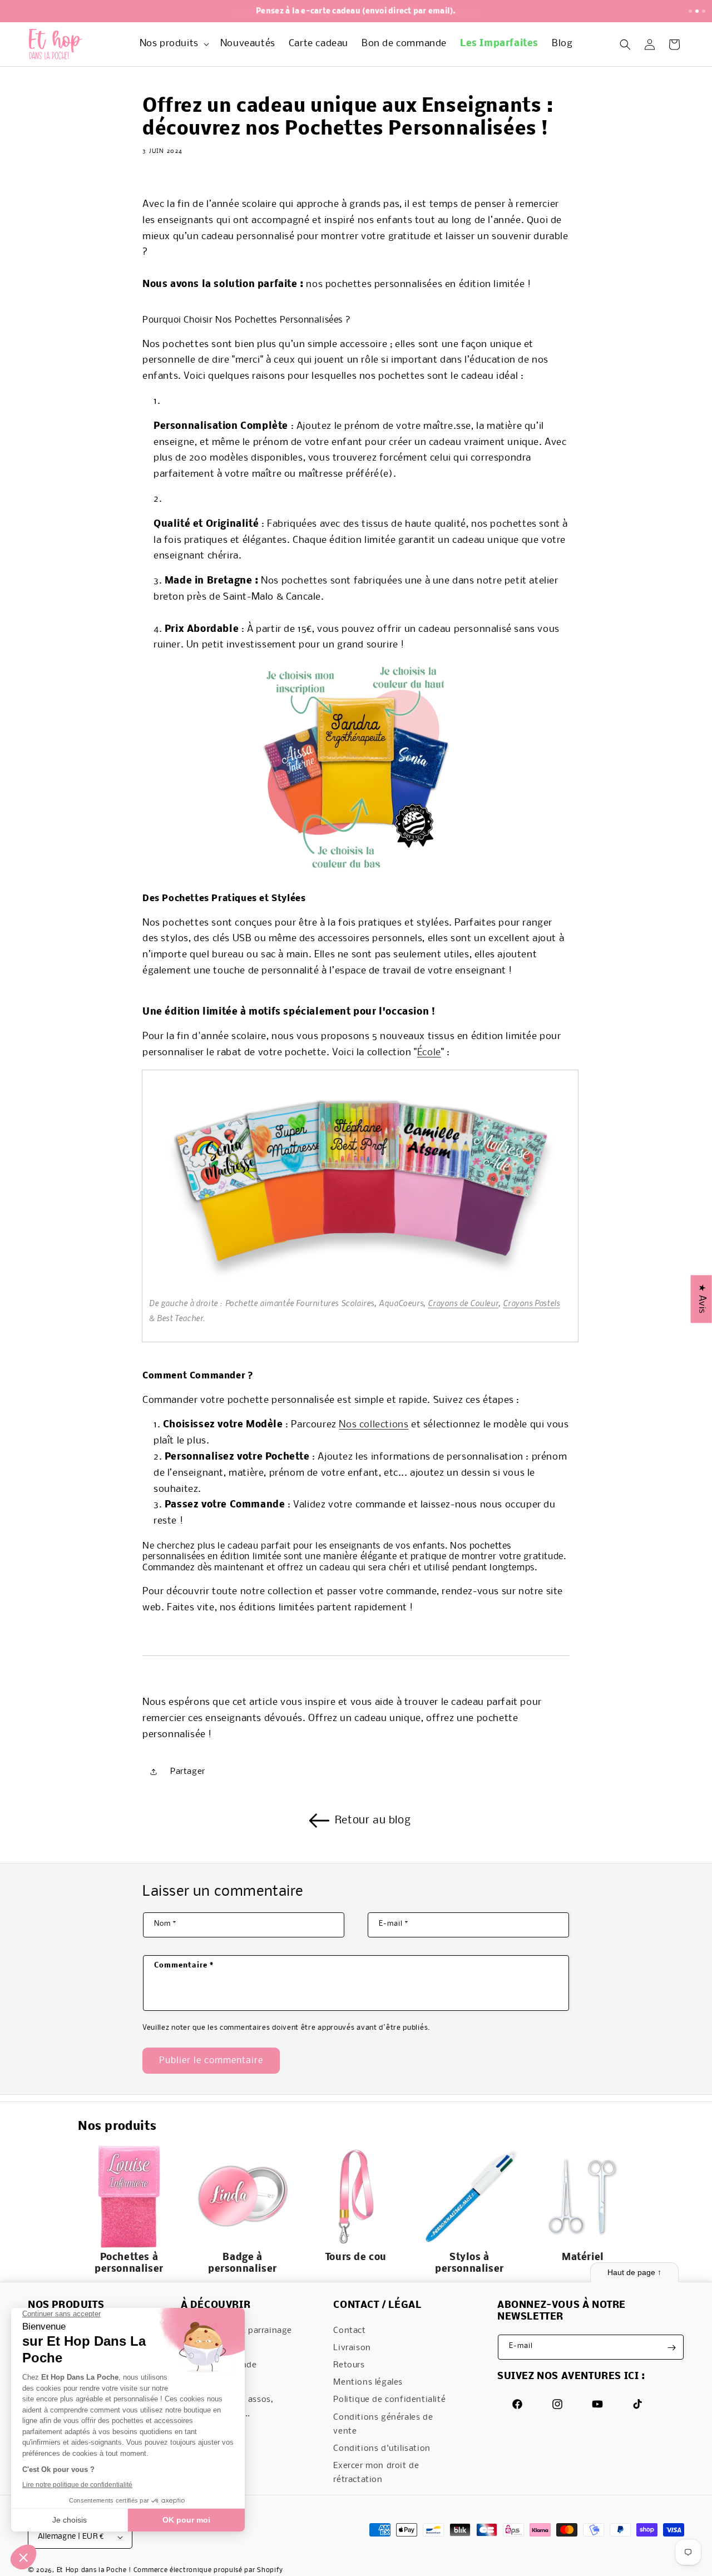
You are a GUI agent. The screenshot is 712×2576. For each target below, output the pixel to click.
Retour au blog (373, 1821)
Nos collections (374, 1425)
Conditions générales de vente (383, 2424)
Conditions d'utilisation (382, 2449)
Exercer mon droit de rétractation (376, 2473)
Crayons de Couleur (463, 1303)
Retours (349, 2366)
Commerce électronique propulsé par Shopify (208, 2570)
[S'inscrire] (671, 2348)
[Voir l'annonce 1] (690, 11)
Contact (349, 2331)
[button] (173, 44)
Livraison (352, 2348)
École (429, 1053)
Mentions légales (368, 2383)
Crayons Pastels (531, 1303)
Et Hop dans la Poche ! (94, 2570)
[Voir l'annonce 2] (697, 11)
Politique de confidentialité (389, 2400)
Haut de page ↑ (634, 2272)
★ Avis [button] (702, 1299)
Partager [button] (188, 1771)
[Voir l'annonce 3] (704, 11)
